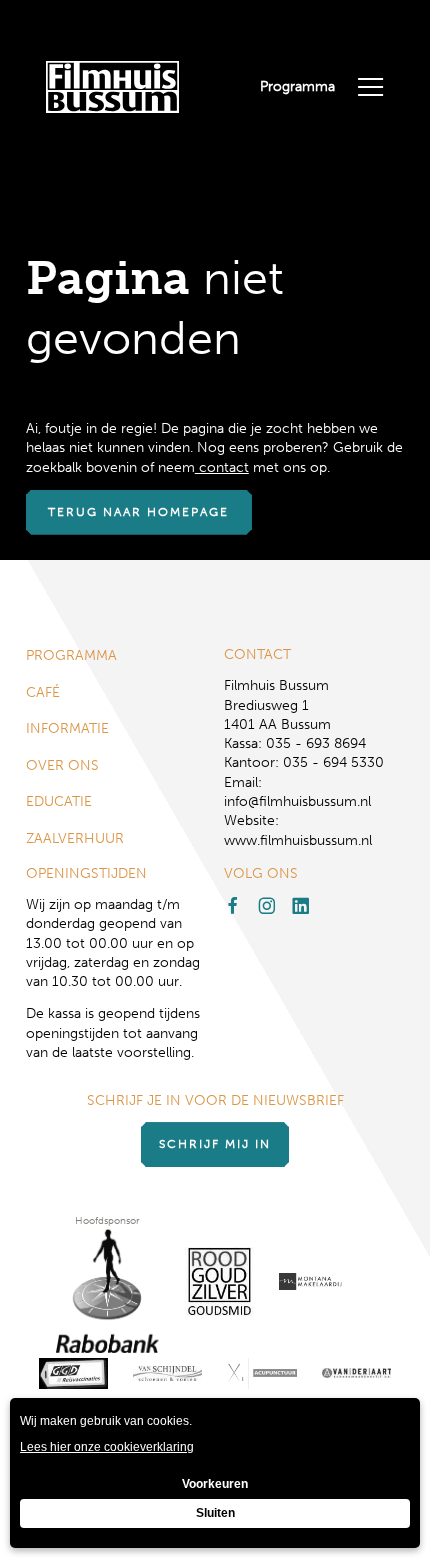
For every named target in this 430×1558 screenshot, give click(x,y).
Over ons (62, 765)
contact (222, 467)
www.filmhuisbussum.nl (298, 840)
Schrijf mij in (215, 1144)
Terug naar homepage (138, 512)
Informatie (67, 728)
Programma (297, 86)
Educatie (59, 801)
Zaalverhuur (75, 838)
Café (43, 692)
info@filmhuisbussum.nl (297, 801)
